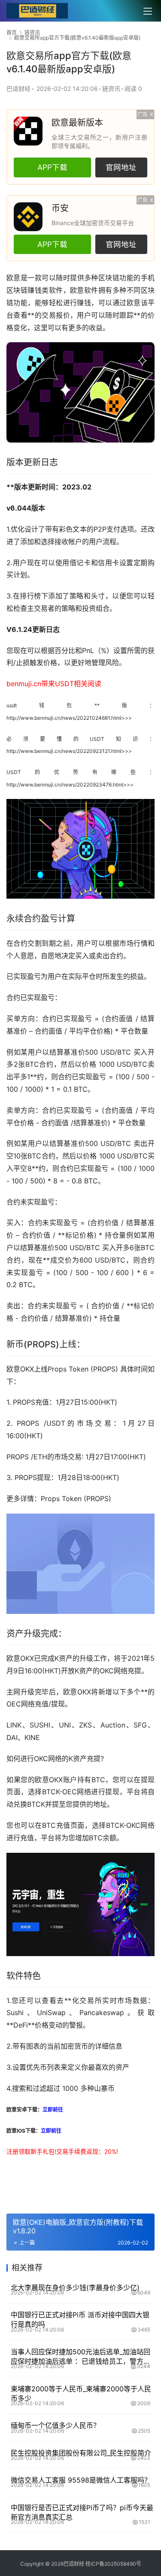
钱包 (56, 705)
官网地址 (121, 167)
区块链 (109, 278)
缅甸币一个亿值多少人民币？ (55, 2425)
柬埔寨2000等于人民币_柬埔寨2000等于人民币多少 (81, 2393)
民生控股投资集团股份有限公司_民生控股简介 (81, 2453)
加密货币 (74, 2046)
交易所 (91, 2000)
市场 (126, 943)
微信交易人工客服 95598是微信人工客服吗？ (81, 2480)
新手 (36, 2151)
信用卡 (109, 563)
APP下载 (52, 167)
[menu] (148, 11)
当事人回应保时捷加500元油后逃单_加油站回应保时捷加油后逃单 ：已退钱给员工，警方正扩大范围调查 (80, 2357)
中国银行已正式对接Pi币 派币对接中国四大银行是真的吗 (80, 2319)
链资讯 (111, 88)
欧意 (14, 278)
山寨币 (104, 2088)
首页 (12, 33)
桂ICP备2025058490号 (113, 2564)
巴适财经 (18, 88)
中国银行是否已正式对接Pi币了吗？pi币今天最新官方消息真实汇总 (82, 2512)
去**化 (68, 2000)
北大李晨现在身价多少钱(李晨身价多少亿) (75, 2288)
